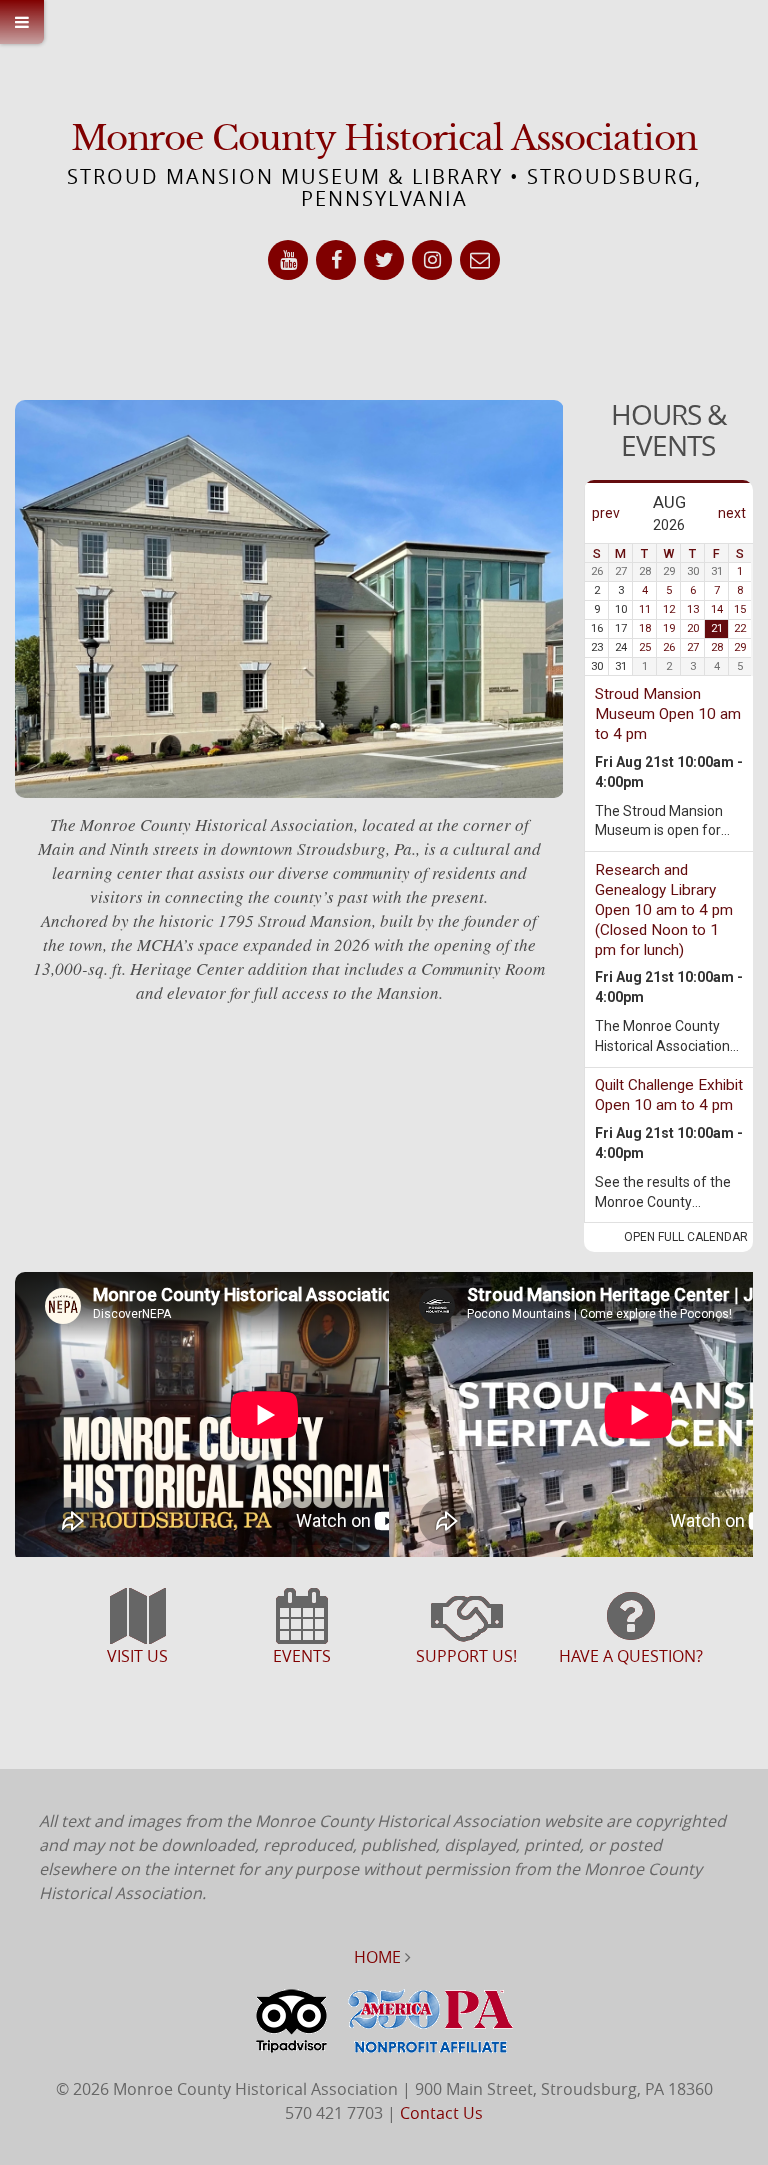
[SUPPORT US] (466, 1625)
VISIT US (137, 1656)
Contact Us (441, 2113)
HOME (377, 1957)
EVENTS (302, 1656)
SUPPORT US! (466, 1656)
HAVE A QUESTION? (631, 1656)
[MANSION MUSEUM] (137, 1625)
